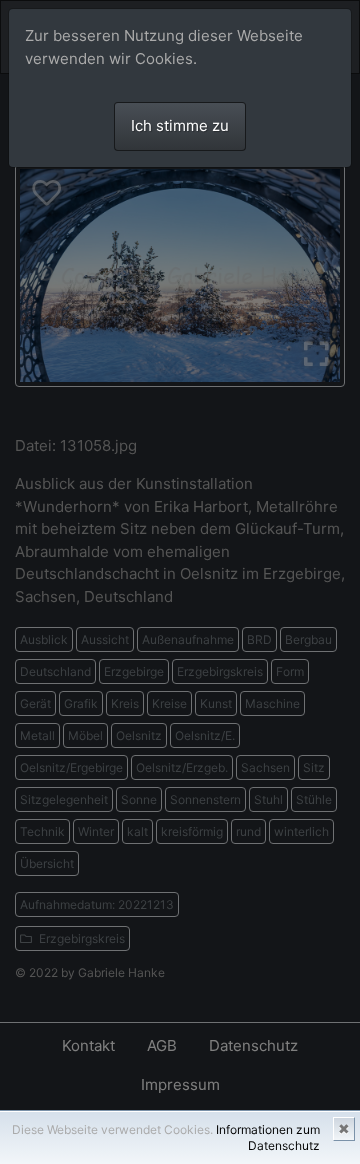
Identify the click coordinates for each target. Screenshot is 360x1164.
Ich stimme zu (180, 125)
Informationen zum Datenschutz (268, 1137)
